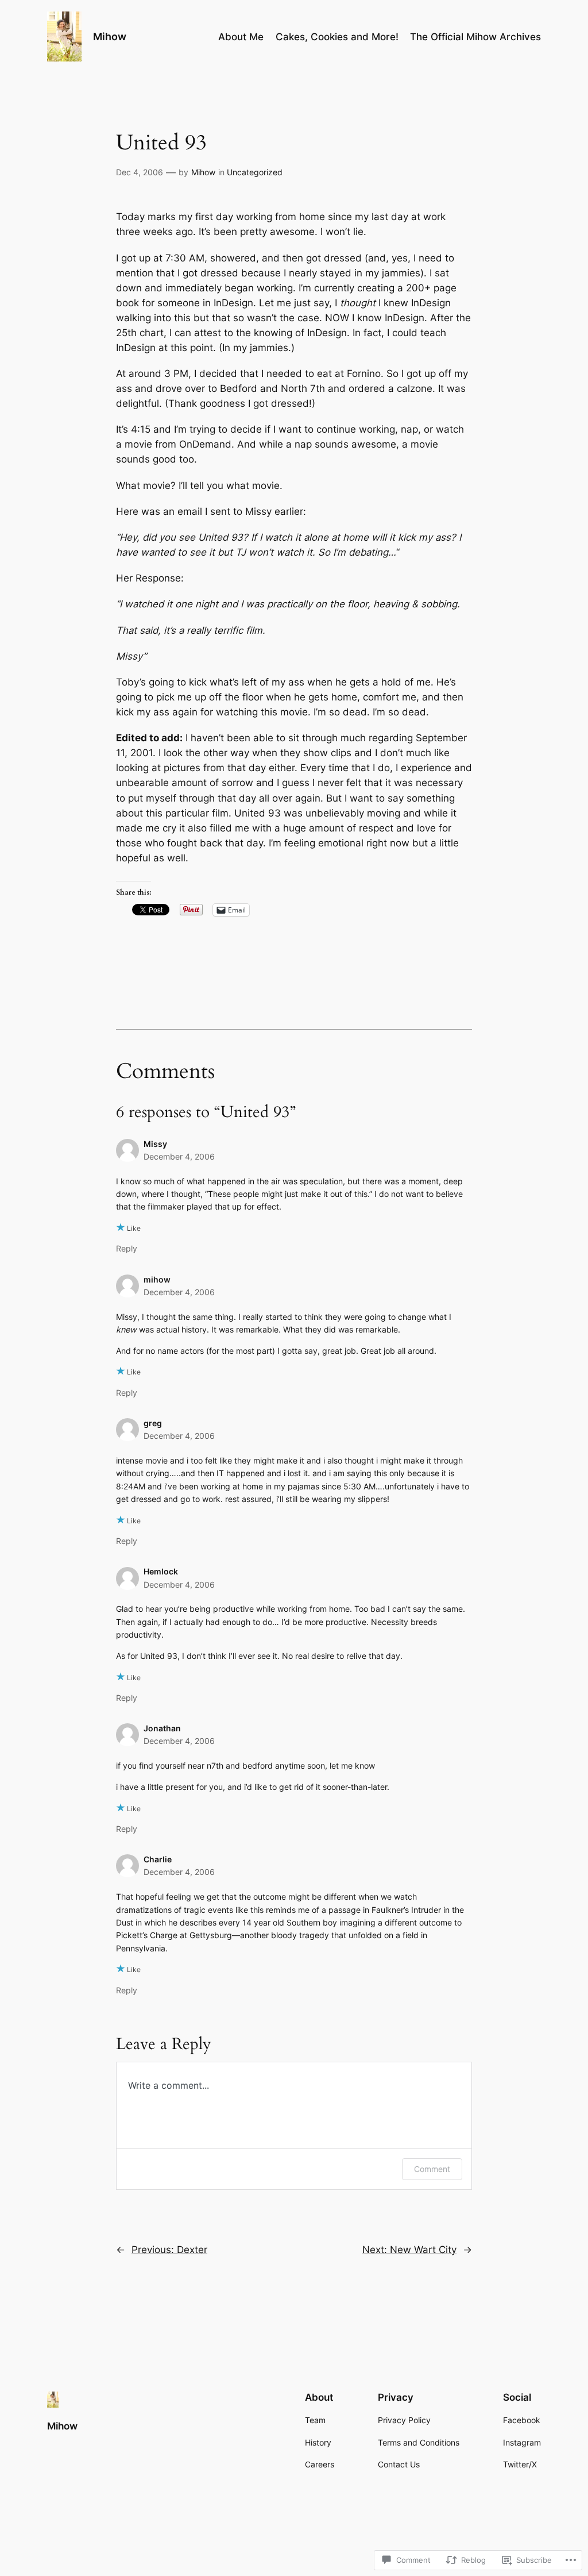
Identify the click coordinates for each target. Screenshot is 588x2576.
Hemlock (161, 1571)
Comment (432, 2169)
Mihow (110, 36)
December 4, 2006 (179, 1156)
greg (153, 1423)
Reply (127, 1248)
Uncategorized (255, 172)
